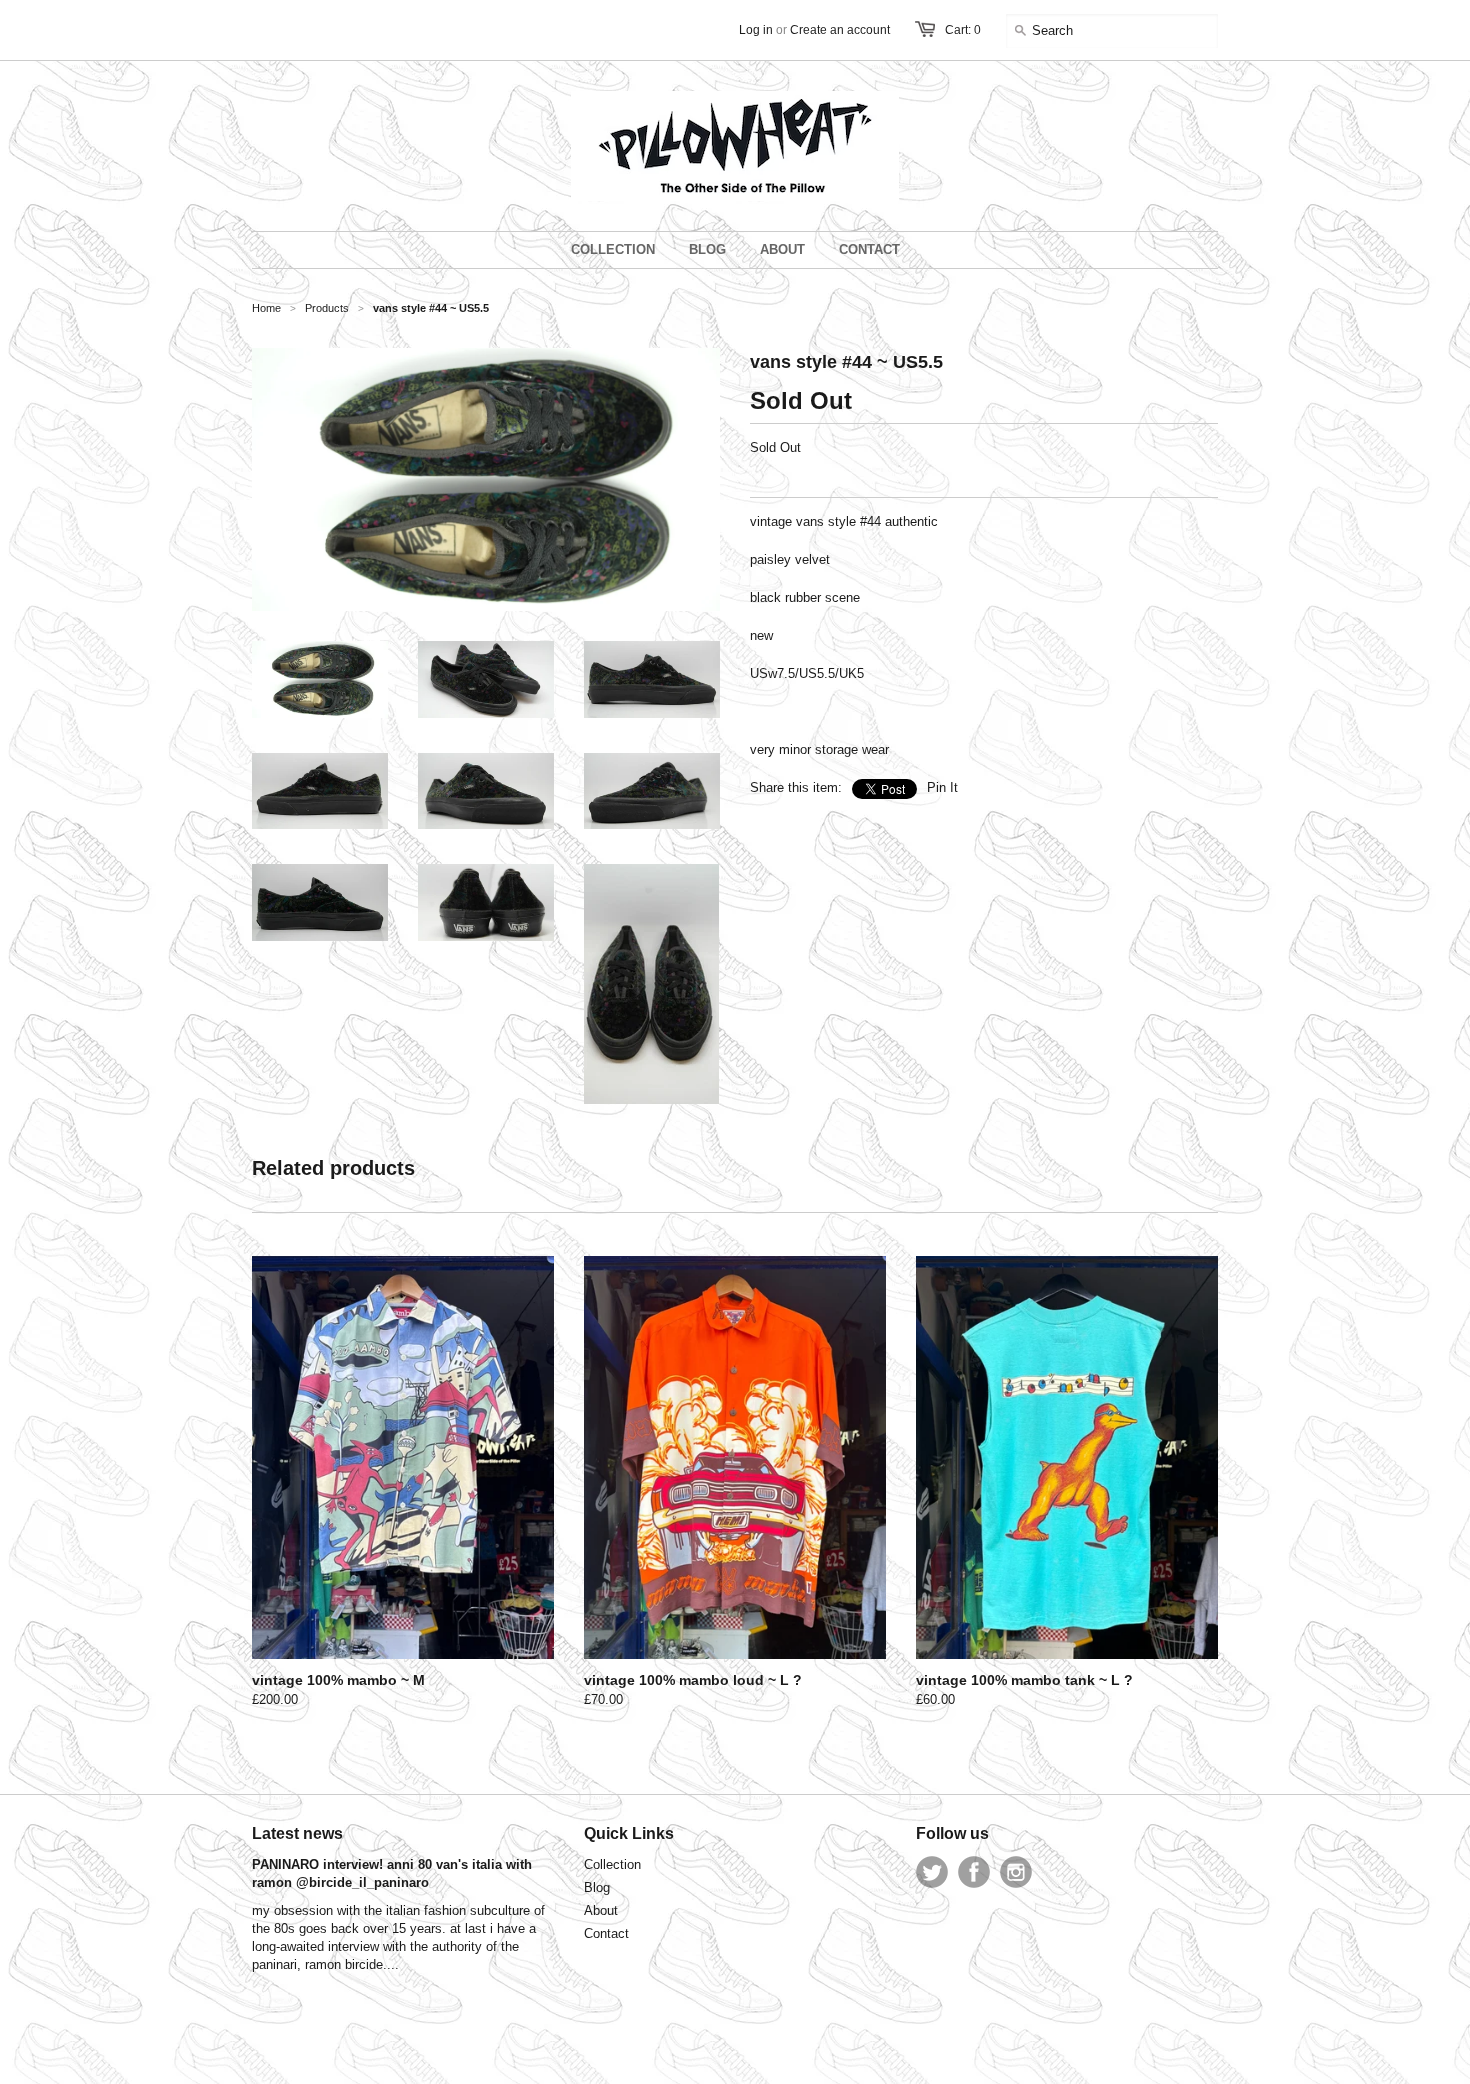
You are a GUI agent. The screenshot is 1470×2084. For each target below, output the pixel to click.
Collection (612, 1864)
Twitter (932, 1872)
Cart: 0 (963, 30)
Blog (597, 1887)
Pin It (942, 787)
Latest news (297, 1833)
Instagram (1016, 1872)
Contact (606, 1933)
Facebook (974, 1872)
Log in (756, 30)
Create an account (840, 30)
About (601, 1910)
